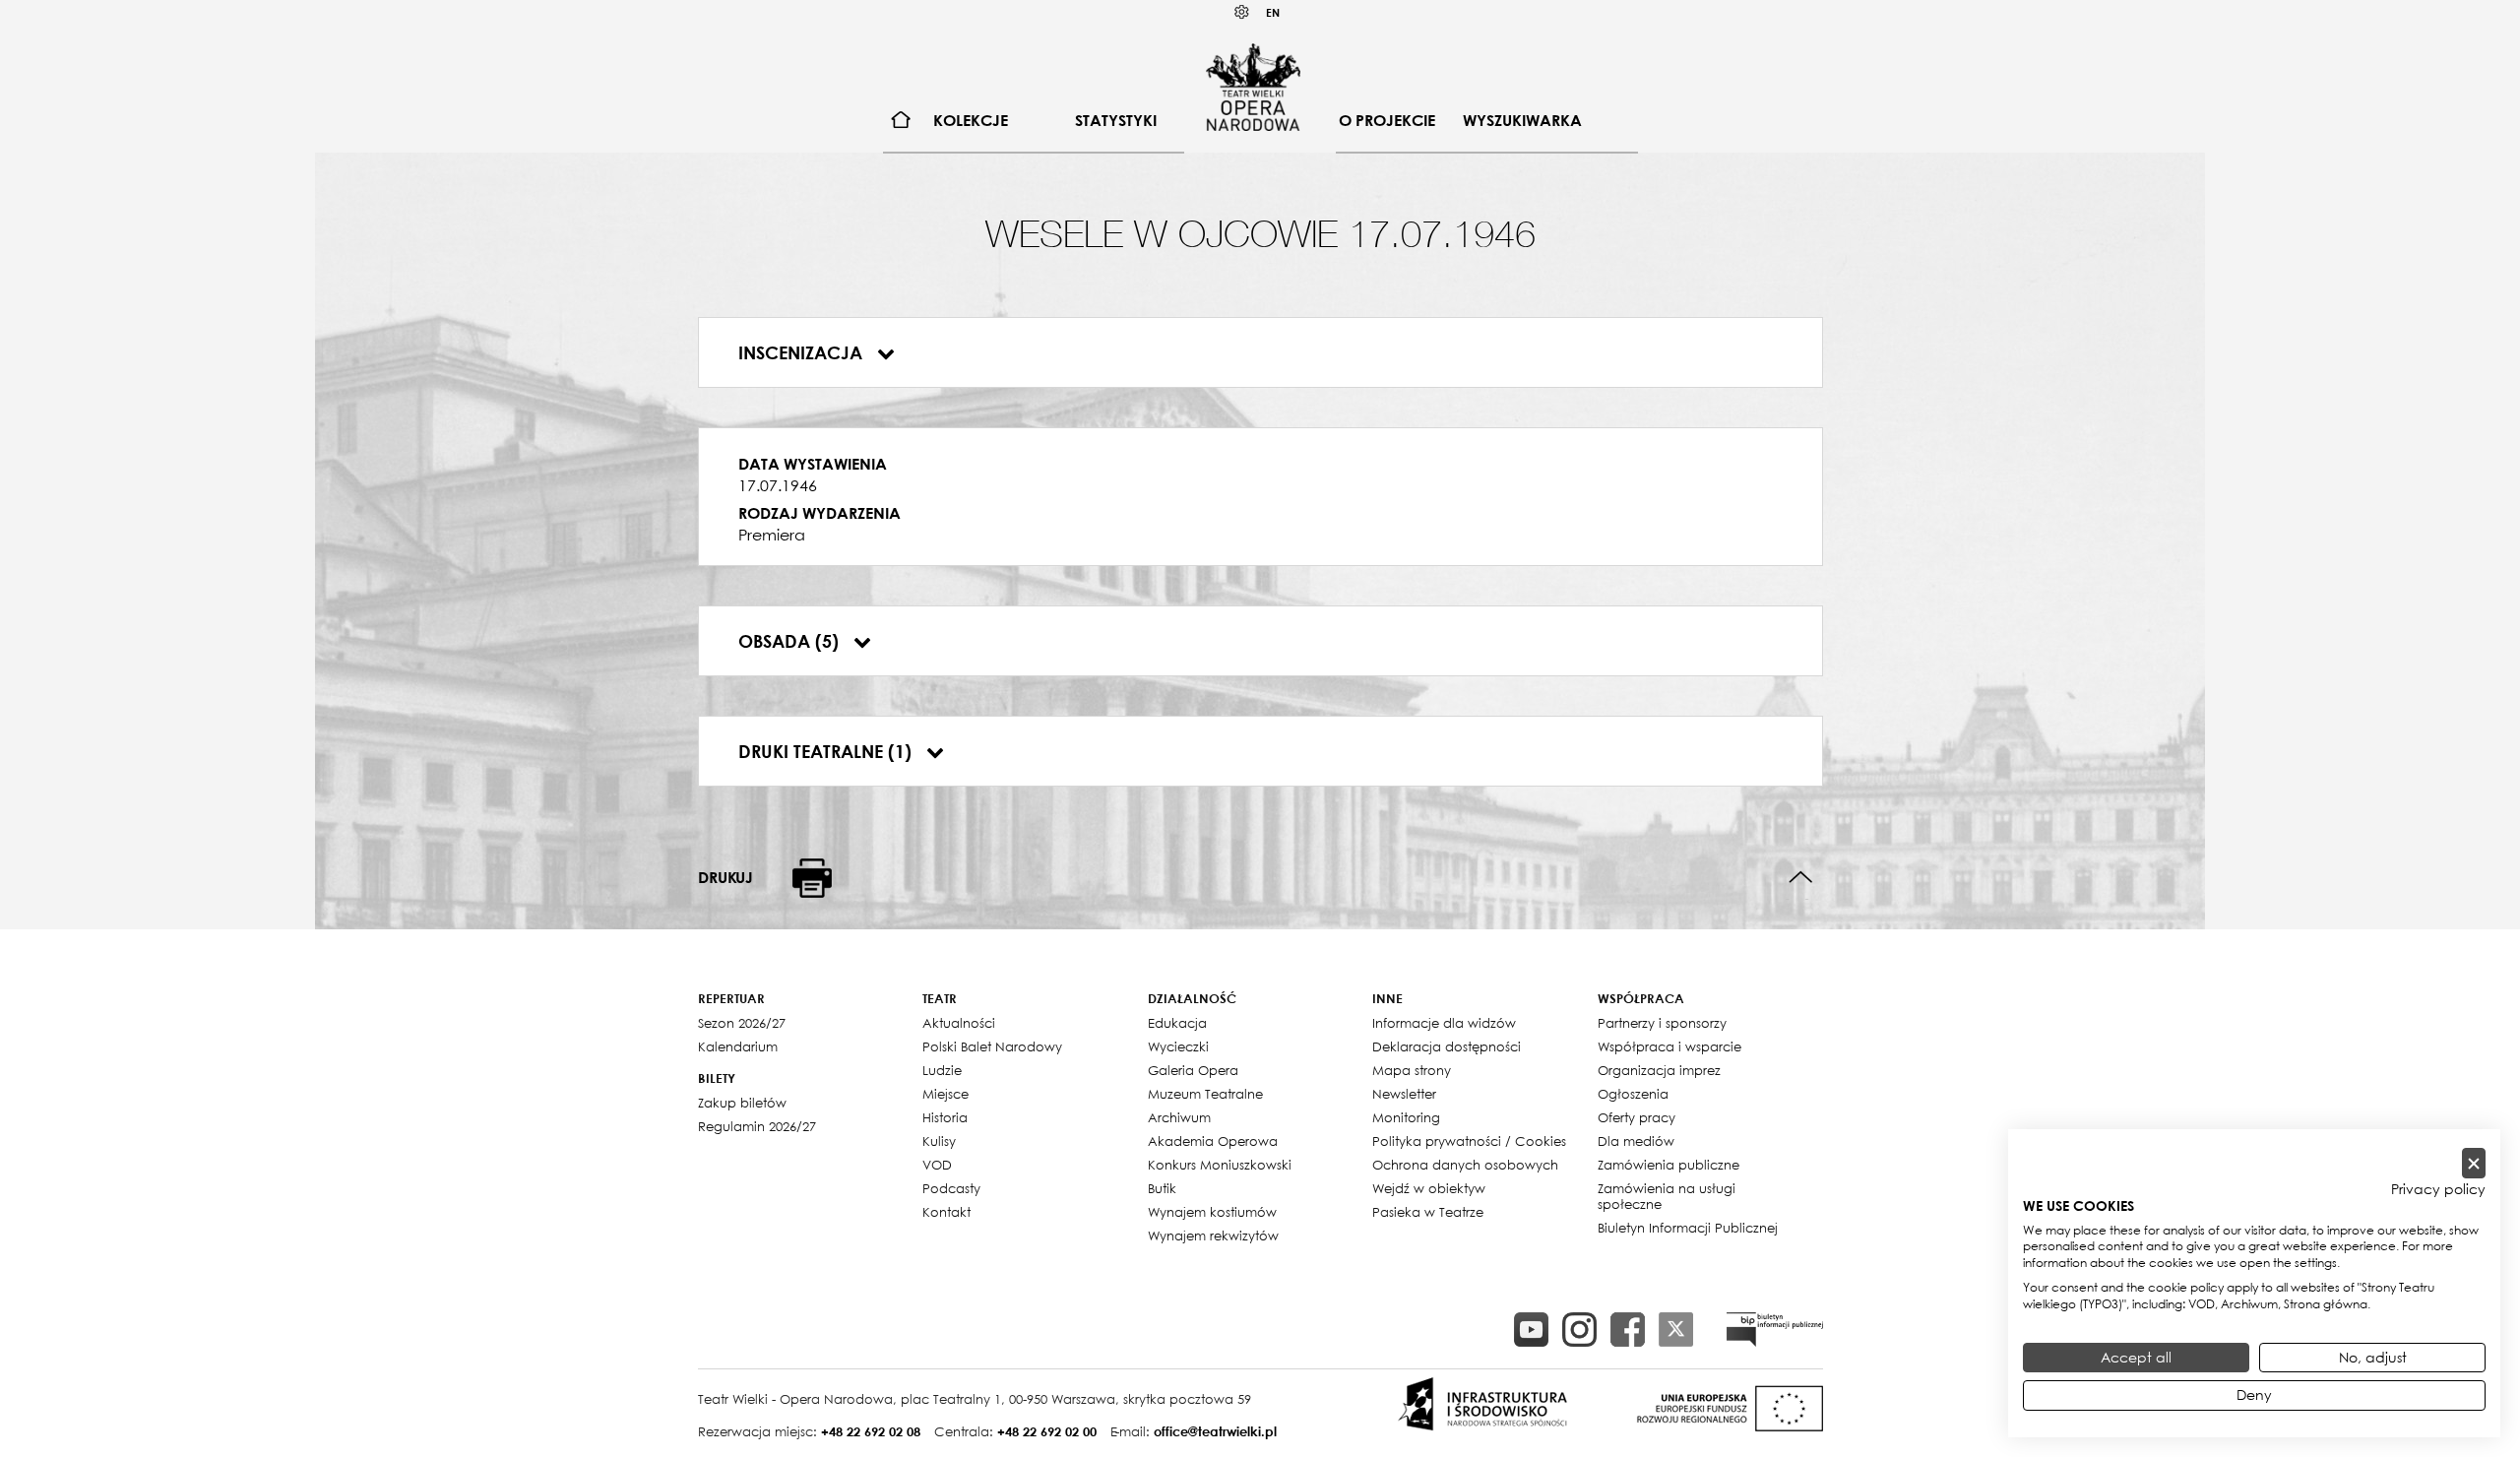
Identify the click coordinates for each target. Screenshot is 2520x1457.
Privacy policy (2438, 1189)
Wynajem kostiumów (1212, 1212)
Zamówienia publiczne (1669, 1165)
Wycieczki (1178, 1046)
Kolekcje (971, 120)
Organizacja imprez (1659, 1070)
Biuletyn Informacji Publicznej (1688, 1228)
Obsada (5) (791, 641)
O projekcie (1387, 120)
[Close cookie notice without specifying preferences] (2474, 1163)
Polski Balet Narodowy (992, 1046)
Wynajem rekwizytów (1213, 1235)
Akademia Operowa (1213, 1141)
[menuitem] (901, 121)
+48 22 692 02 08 (871, 1431)
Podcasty (951, 1188)
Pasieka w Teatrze (1428, 1212)
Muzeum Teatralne (1205, 1094)
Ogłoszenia (1633, 1094)
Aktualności (959, 1023)
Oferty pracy (1637, 1117)
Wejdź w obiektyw (1429, 1188)
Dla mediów (1636, 1141)
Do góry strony (1801, 878)
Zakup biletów (742, 1103)
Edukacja (1177, 1023)
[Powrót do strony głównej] (1253, 87)
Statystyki (1116, 120)
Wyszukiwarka (1522, 120)
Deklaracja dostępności (1447, 1046)
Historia (945, 1117)
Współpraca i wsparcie (1669, 1046)
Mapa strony (1412, 1070)
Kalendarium (738, 1046)
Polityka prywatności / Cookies (1469, 1141)
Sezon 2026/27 (742, 1023)
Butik (1162, 1188)
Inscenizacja (803, 352)
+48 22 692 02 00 (1047, 1431)
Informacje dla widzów (1444, 1023)
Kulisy (939, 1141)
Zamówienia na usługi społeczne (1667, 1196)
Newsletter (1404, 1094)
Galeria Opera (1193, 1070)
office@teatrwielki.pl (1215, 1431)
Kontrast (1242, 12)
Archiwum (1179, 1117)
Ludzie (942, 1070)
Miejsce (945, 1094)
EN (1273, 12)
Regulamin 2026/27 (757, 1126)
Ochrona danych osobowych (1465, 1165)
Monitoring (1406, 1117)
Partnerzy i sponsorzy (1662, 1023)
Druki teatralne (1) (827, 751)
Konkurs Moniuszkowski (1220, 1165)
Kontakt (946, 1212)
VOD (937, 1165)
